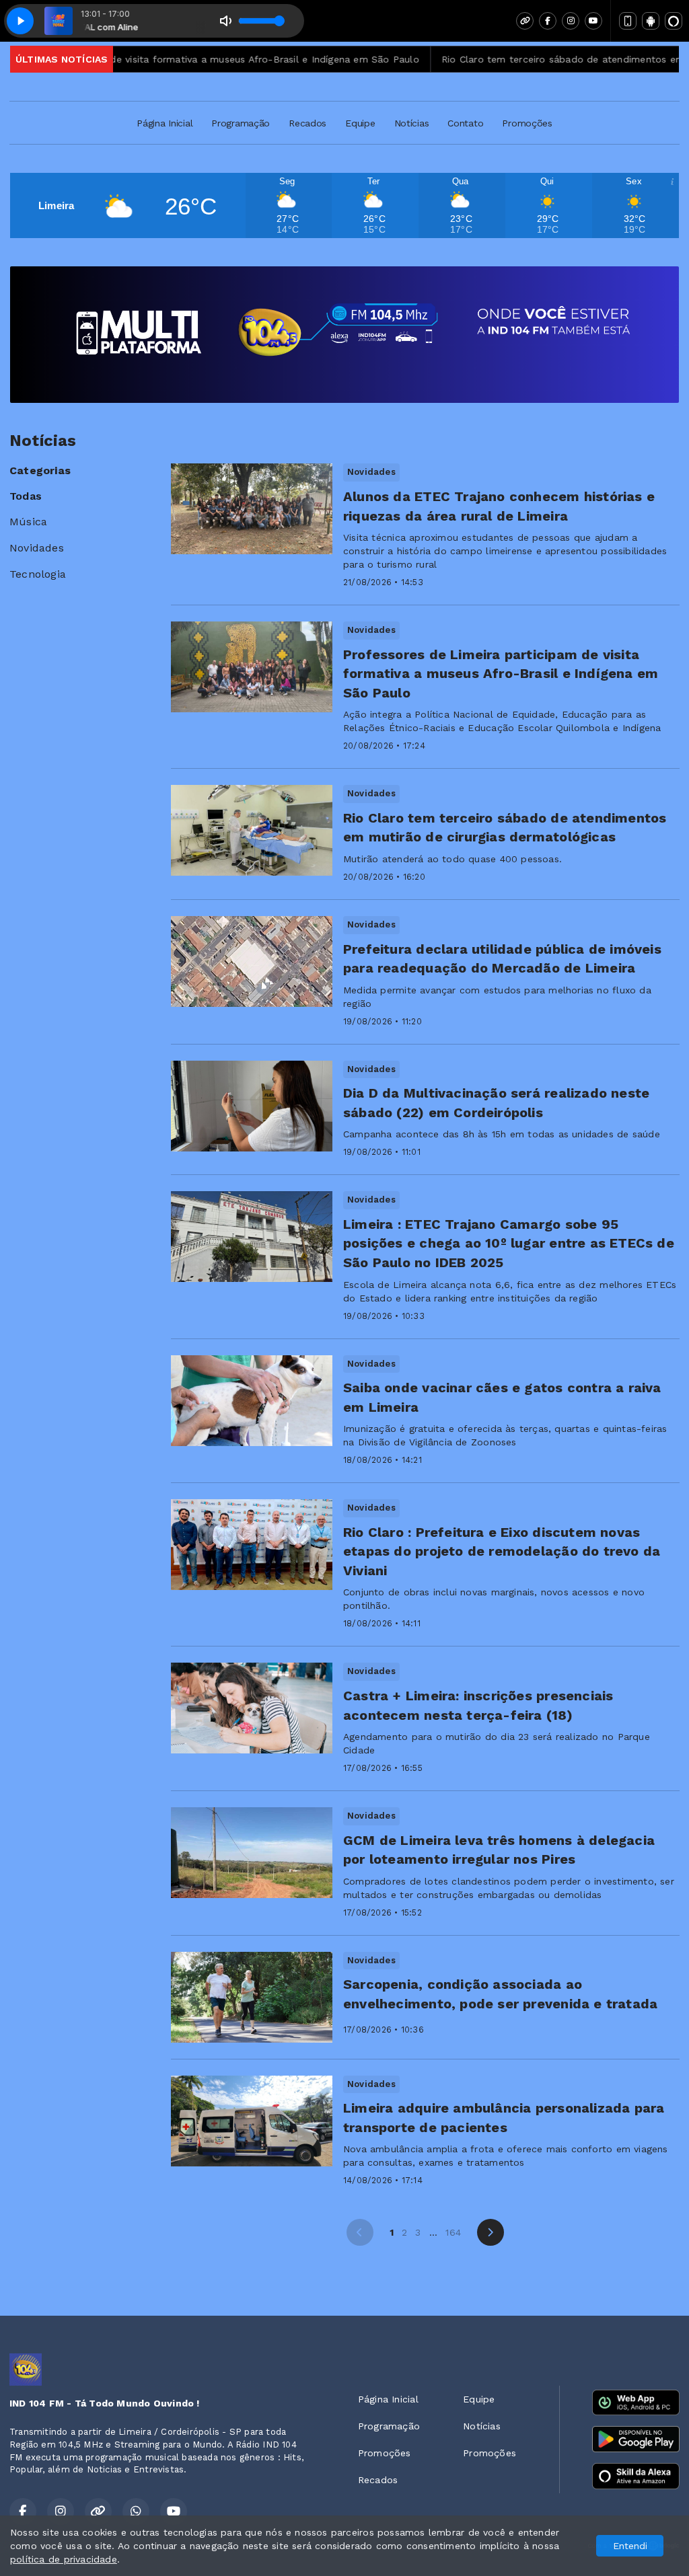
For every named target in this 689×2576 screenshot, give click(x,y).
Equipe (360, 123)
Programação (241, 123)
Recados (307, 123)
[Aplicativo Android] (651, 21)
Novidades (37, 548)
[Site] (525, 21)
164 (453, 2232)
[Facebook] (548, 21)
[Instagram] (571, 21)
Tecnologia (38, 574)
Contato (465, 123)
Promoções (527, 123)
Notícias (412, 123)
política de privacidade (64, 2559)
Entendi (630, 2546)
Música (28, 522)
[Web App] (628, 21)
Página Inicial (165, 123)
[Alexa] (674, 21)
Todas (26, 496)
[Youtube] (593, 21)
